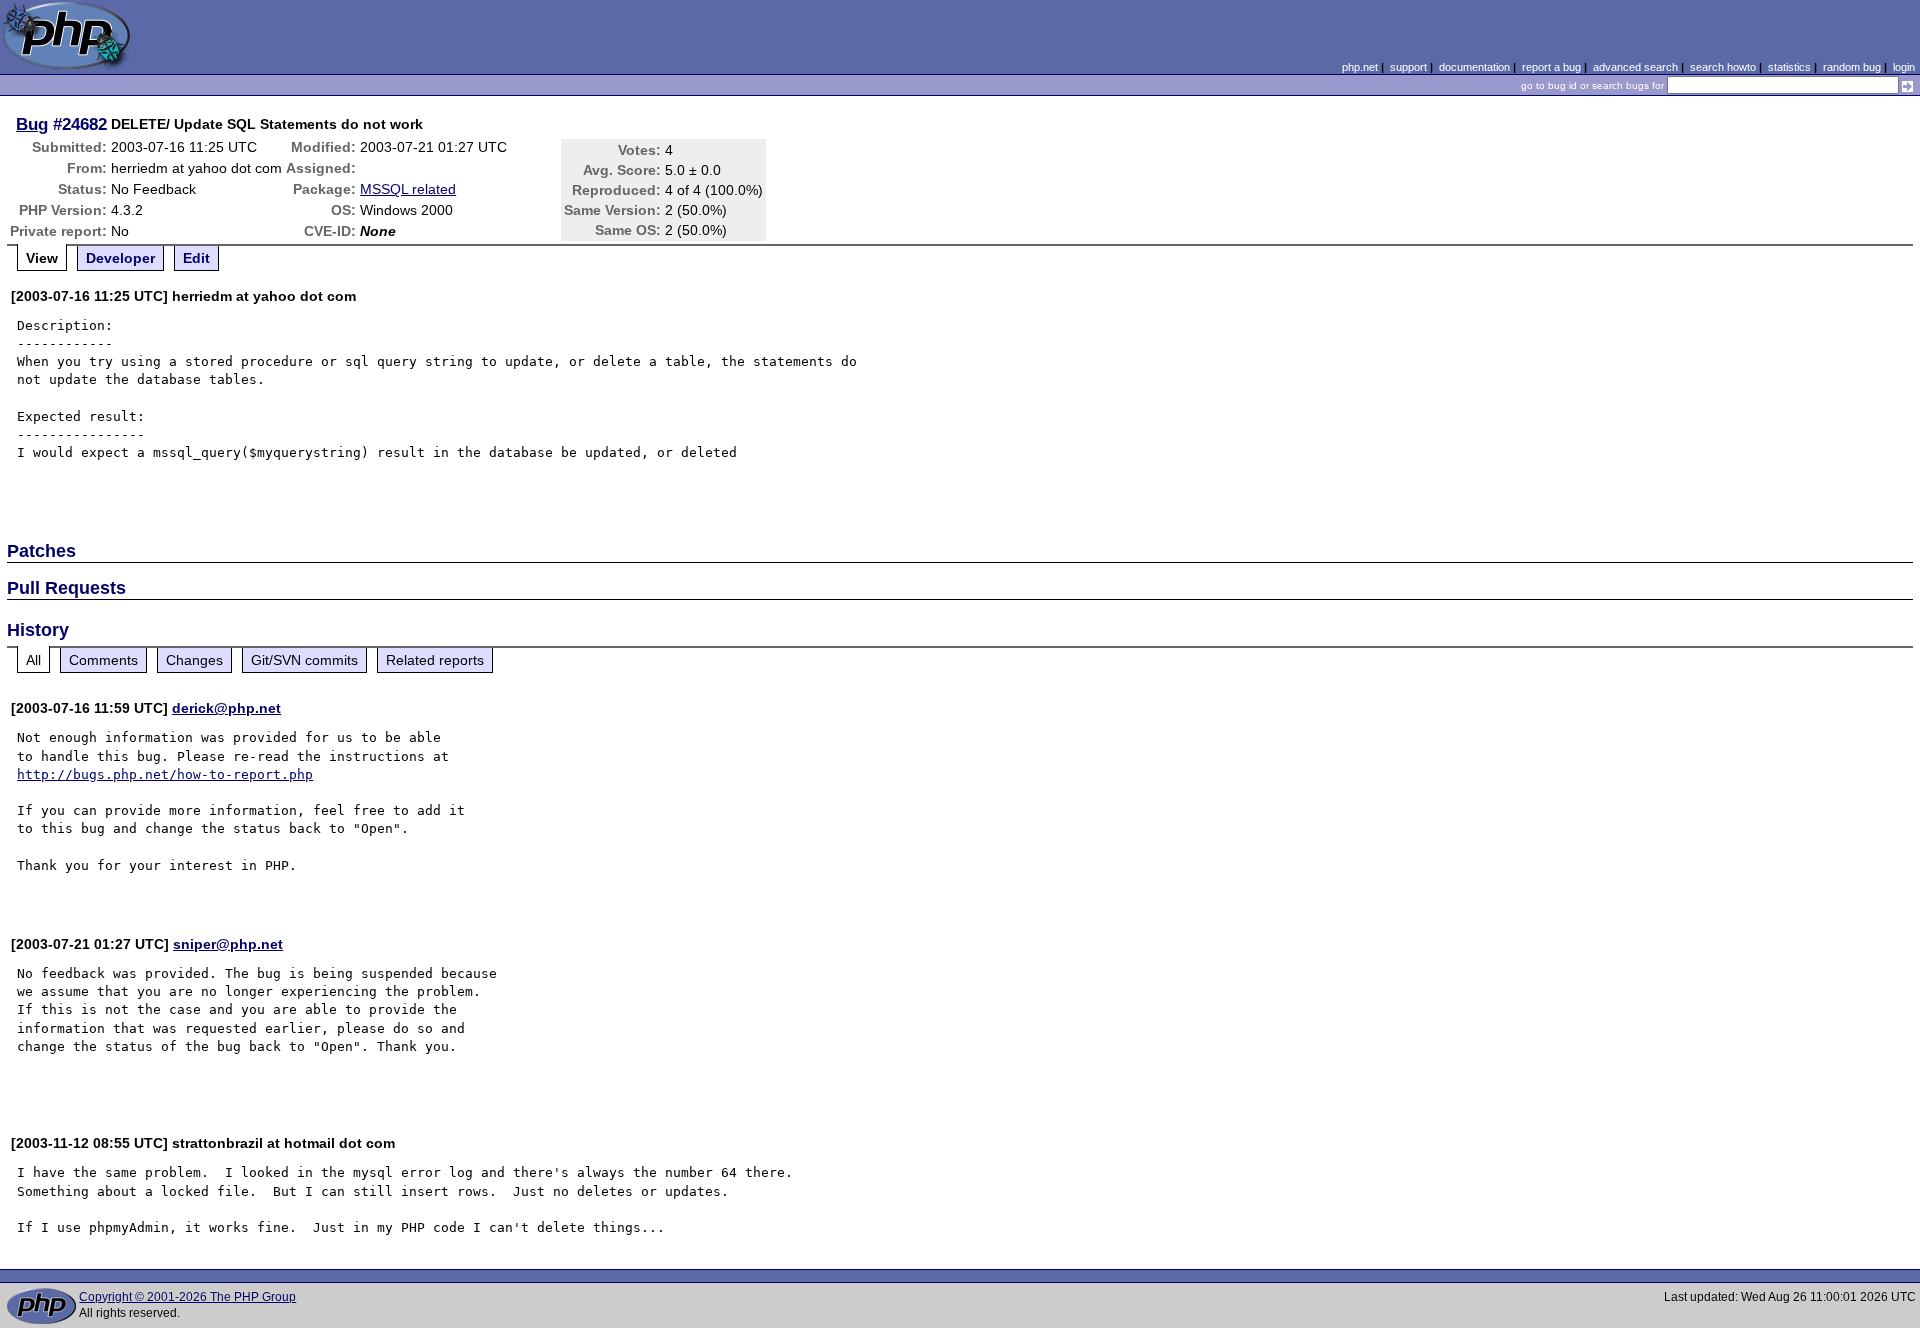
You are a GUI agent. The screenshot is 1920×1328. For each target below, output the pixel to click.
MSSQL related (408, 189)
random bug (1852, 67)
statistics (1789, 67)
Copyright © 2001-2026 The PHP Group (187, 1297)
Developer (120, 258)
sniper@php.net (228, 944)
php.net (1360, 67)
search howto (1723, 67)
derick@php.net (226, 708)
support (1408, 67)
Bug (32, 124)
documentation (1474, 67)
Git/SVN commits (304, 660)
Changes (194, 660)
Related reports (435, 660)
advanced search (1635, 67)
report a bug (1551, 67)
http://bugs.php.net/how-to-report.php (165, 774)
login (1904, 67)
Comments (103, 660)
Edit (196, 258)
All (33, 660)
